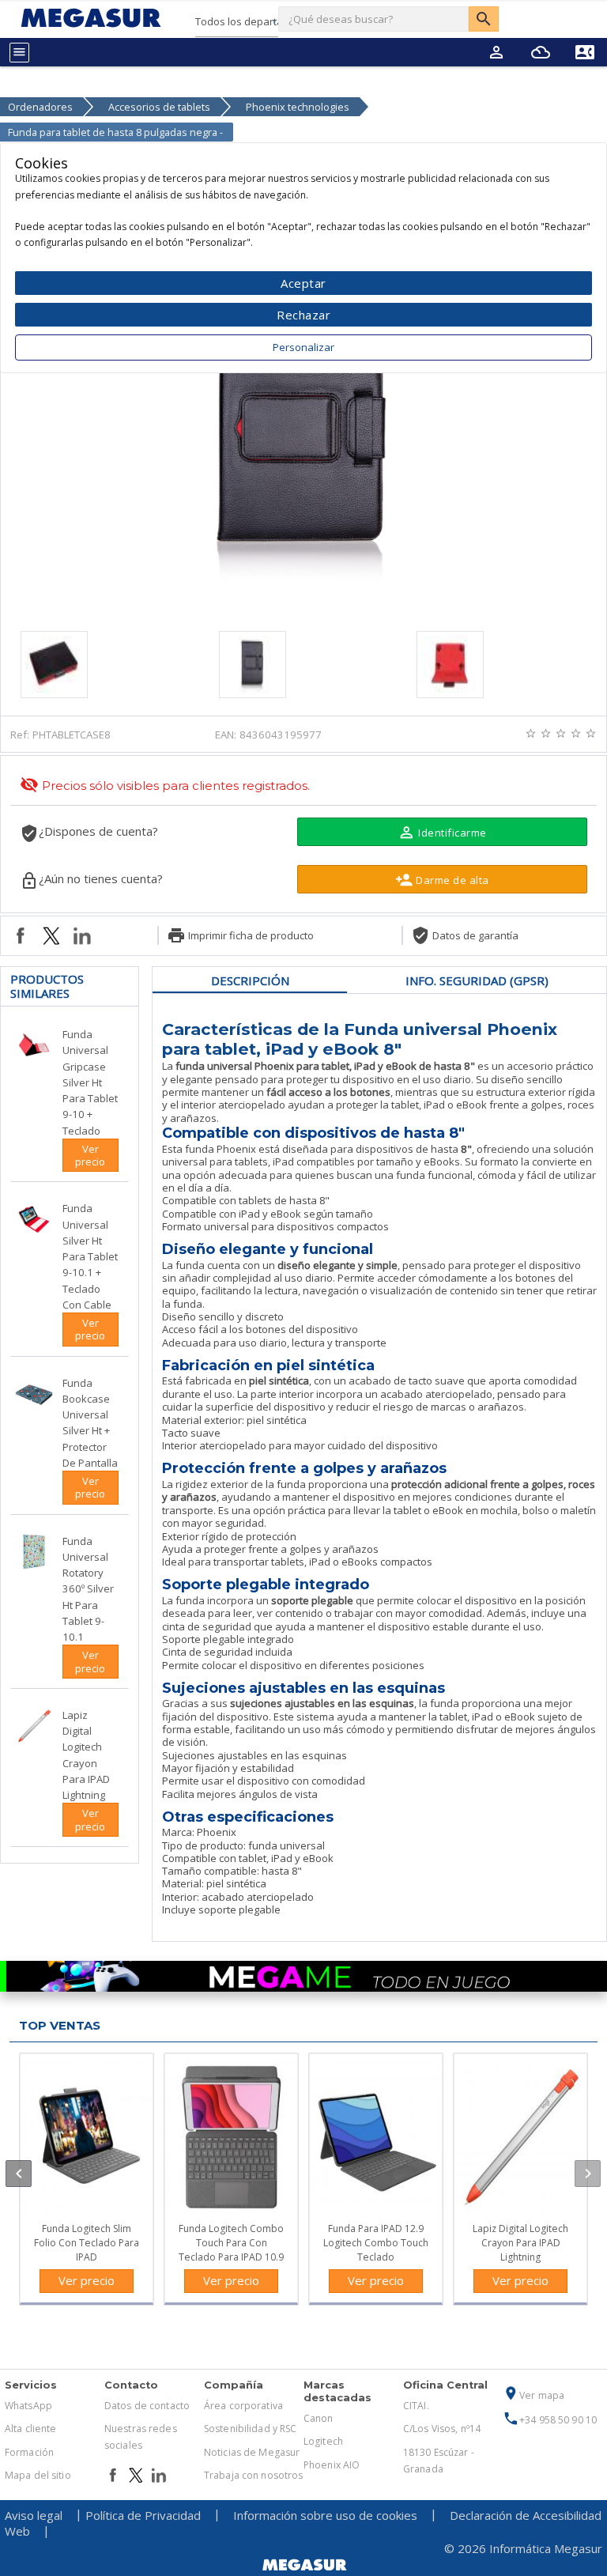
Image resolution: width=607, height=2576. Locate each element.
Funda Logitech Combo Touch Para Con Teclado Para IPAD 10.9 (231, 2243)
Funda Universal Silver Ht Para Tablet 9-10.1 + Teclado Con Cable (90, 1256)
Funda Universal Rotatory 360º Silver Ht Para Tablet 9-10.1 (88, 1589)
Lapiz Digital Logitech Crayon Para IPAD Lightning (520, 2243)
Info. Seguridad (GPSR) (477, 980)
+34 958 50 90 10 (550, 2420)
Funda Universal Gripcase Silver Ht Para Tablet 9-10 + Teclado (90, 1082)
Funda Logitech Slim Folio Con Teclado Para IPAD (87, 2243)
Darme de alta (442, 880)
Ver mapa (533, 2395)
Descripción (250, 980)
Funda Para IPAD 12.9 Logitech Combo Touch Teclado (376, 2243)
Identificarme (442, 832)
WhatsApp (28, 2406)
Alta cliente (30, 2429)
